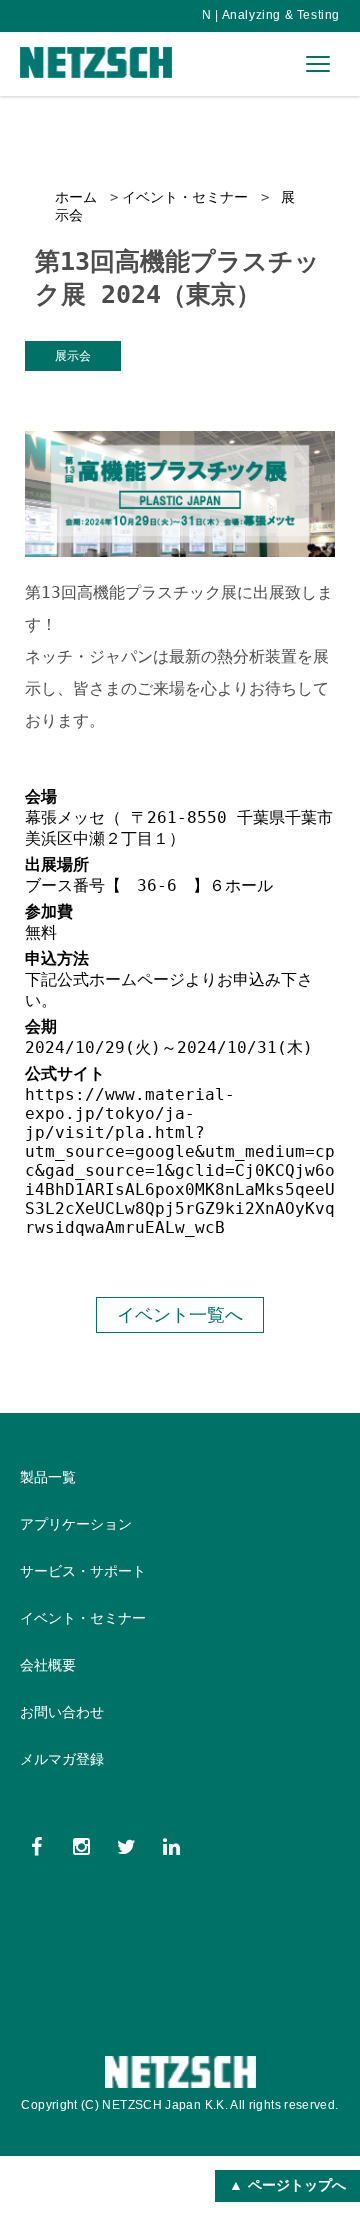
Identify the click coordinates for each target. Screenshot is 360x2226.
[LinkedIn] (171, 1846)
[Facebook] (36, 1846)
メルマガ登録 (62, 1759)
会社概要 (48, 1665)
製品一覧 (48, 1477)
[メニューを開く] (318, 64)
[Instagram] (81, 1846)
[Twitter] (126, 1846)
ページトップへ (297, 2185)
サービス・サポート (83, 1571)
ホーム (76, 197)
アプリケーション (76, 1524)
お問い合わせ (62, 1712)
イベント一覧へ (180, 1314)
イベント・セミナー (185, 197)
